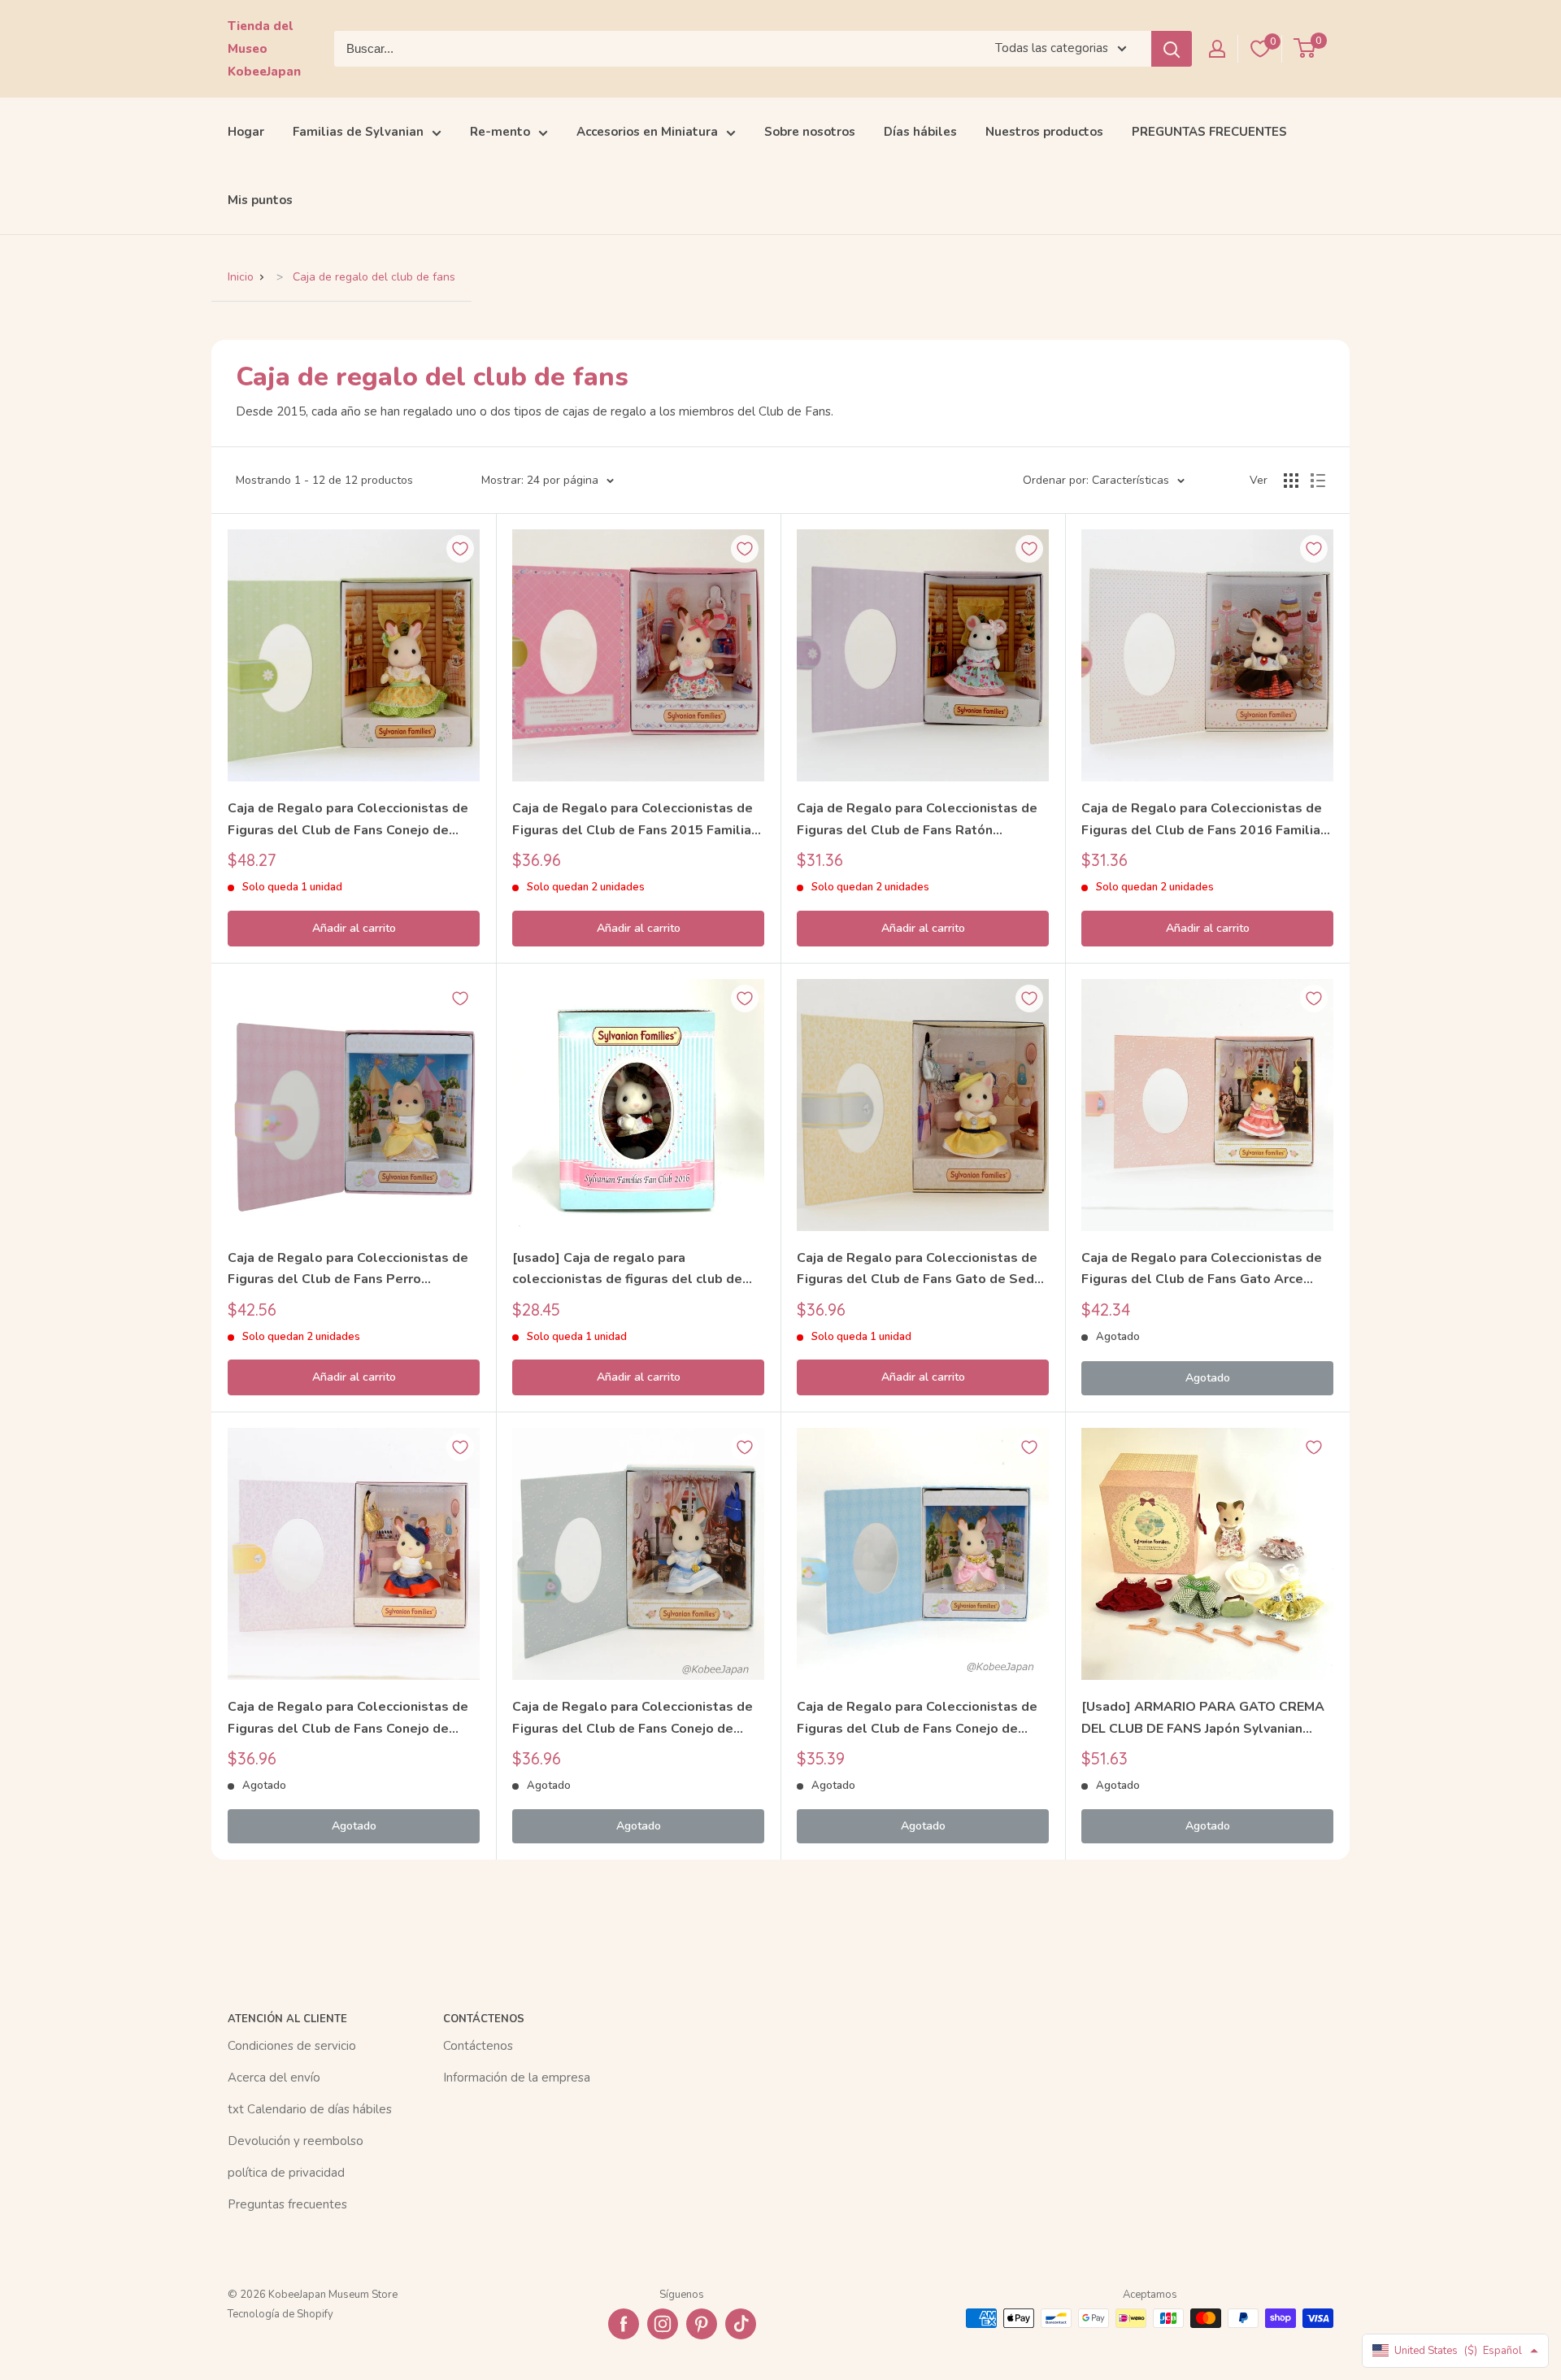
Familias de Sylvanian (358, 132)
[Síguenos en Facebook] (624, 2324)
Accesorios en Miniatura (647, 132)
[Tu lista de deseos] (1260, 49)
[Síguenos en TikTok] (741, 2324)
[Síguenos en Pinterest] (702, 2324)
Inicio (241, 277)
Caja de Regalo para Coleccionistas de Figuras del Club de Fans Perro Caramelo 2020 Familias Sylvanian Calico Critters (348, 1270)
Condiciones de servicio (292, 2046)
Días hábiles (920, 132)
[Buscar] (1172, 49)
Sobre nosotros (810, 132)
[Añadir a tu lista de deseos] (460, 549)
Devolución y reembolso (296, 2141)
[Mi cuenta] (1217, 49)
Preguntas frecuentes (287, 2204)
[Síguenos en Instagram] (663, 2324)
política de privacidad (286, 2173)
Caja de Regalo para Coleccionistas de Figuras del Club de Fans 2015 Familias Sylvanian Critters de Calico (635, 820)
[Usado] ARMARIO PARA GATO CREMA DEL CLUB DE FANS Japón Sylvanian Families (1203, 1719)
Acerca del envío (274, 2078)
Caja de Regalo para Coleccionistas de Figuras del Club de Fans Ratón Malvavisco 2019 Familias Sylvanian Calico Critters (917, 820)
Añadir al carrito (354, 928)
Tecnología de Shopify (280, 2314)
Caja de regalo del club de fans (374, 277)
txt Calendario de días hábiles (310, 2109)
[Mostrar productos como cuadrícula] (1291, 481)
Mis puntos (260, 200)
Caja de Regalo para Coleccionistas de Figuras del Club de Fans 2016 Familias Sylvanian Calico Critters (1204, 820)
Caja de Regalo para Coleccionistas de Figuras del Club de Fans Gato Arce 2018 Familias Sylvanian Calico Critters (1204, 1270)
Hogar (246, 132)
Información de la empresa (517, 2078)
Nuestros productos (1044, 132)
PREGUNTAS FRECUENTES (1209, 132)
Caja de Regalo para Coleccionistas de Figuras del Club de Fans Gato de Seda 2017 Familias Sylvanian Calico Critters (919, 1270)
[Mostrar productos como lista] (1318, 481)
